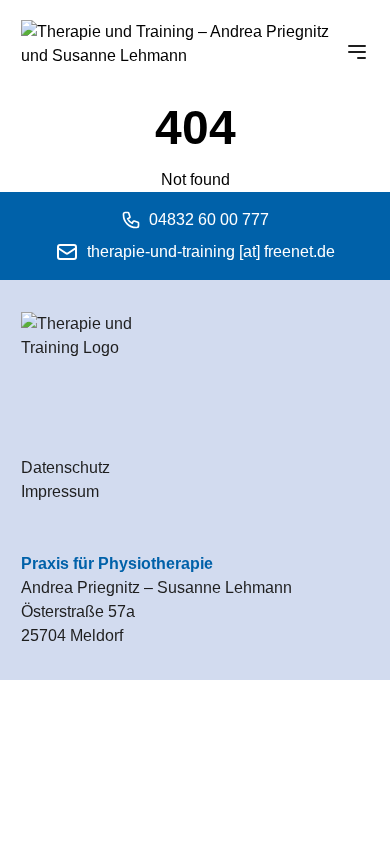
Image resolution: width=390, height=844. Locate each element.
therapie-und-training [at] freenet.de (211, 251)
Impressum (60, 491)
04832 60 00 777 (209, 219)
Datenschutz (65, 467)
